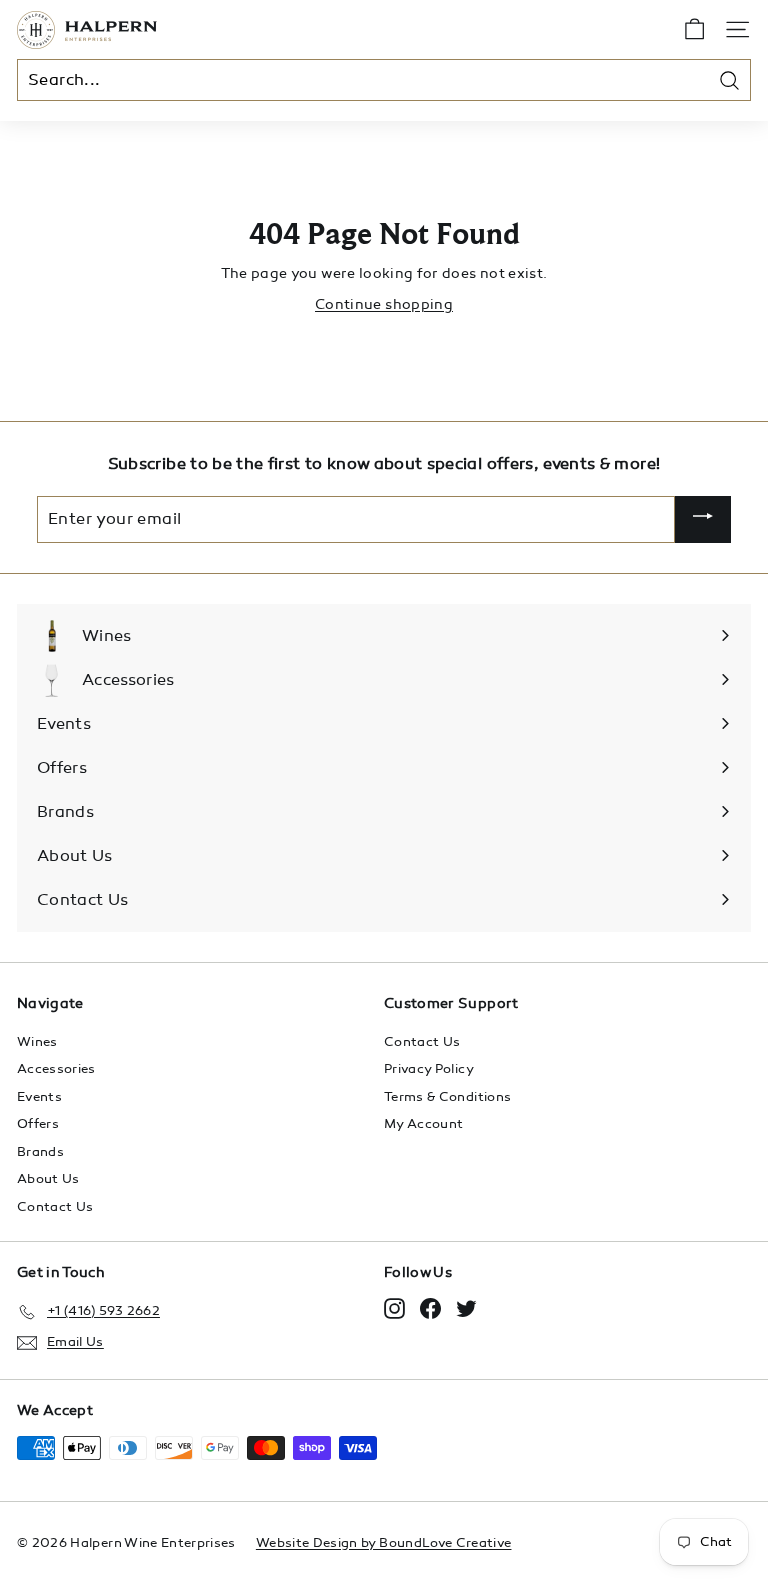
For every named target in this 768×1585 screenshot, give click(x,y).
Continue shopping (384, 304)
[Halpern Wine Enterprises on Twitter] (466, 1308)
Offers (38, 1124)
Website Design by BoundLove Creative (384, 1543)
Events (39, 1097)
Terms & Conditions (447, 1097)
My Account (424, 1124)
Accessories (56, 1069)
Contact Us (55, 1207)
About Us (48, 1179)
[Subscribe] (703, 519)
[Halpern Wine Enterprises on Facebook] (430, 1308)
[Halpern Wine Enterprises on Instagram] (394, 1308)
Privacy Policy (429, 1069)
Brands (40, 1152)
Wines (37, 1042)
